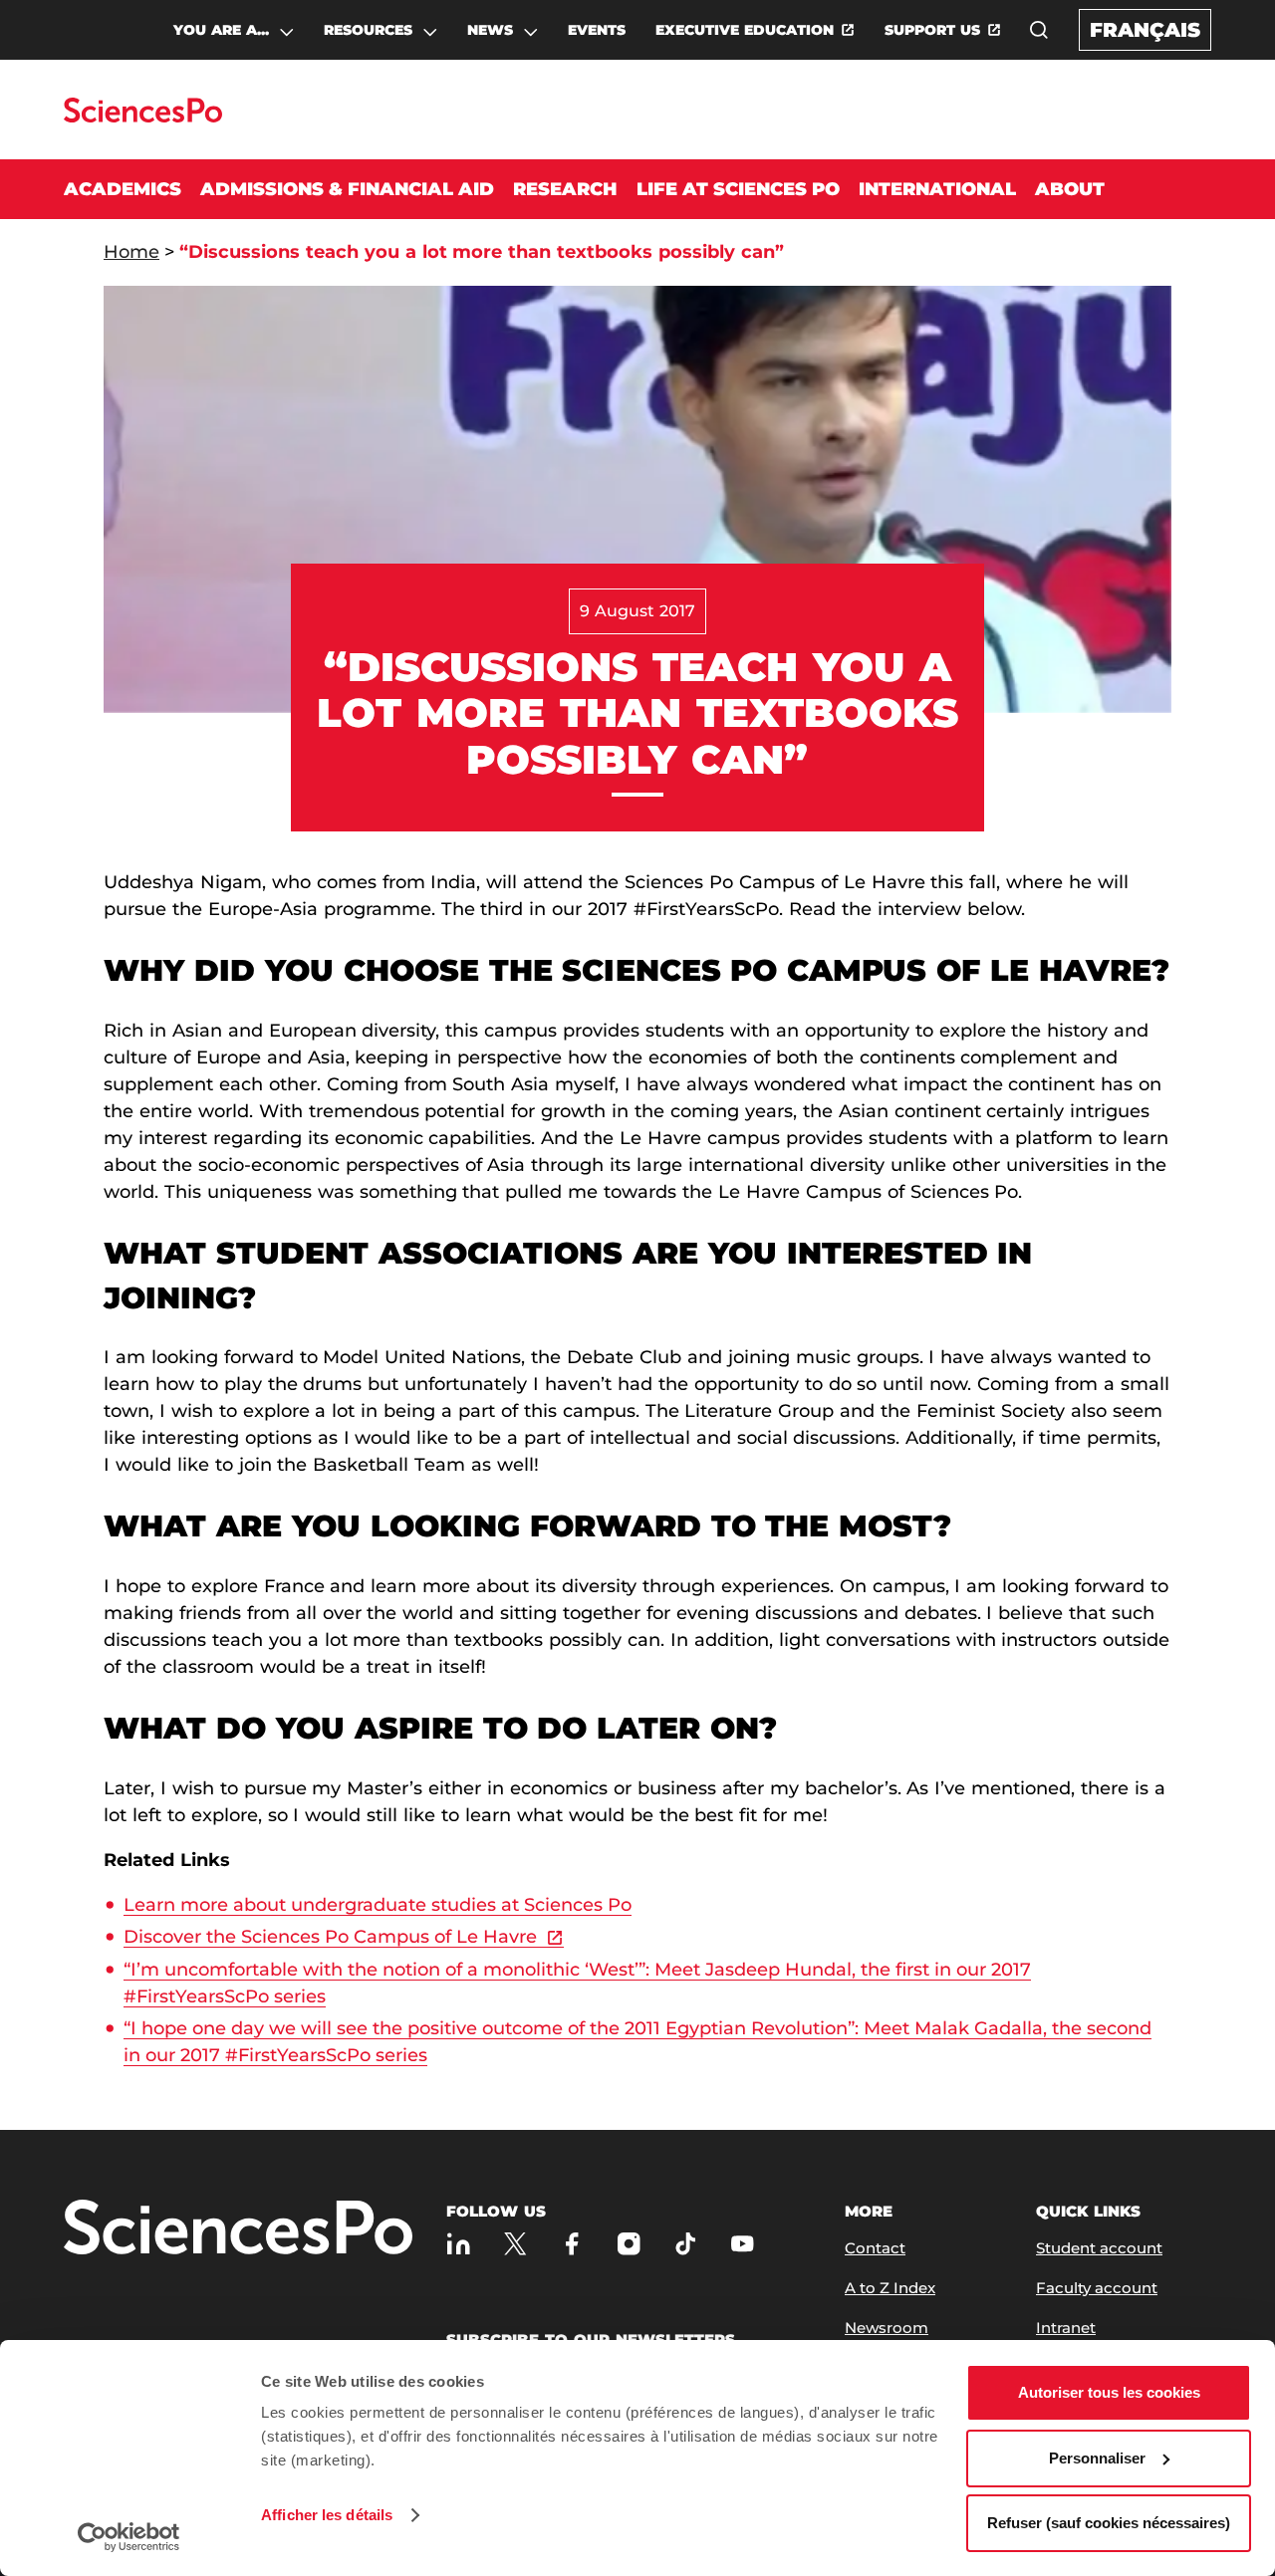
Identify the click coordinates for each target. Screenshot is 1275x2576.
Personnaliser (1097, 2458)
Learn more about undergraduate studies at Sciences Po (378, 1905)
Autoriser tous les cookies (1109, 2392)
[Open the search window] (1039, 30)
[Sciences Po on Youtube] (743, 2244)
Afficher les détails (327, 2515)
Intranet (1066, 2328)
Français (1145, 30)
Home (131, 252)
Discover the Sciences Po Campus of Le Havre (330, 1937)
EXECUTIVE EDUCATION (745, 30)
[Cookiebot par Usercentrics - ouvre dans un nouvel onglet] (129, 2537)
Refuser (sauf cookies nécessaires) (1109, 2523)
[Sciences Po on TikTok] (686, 2244)
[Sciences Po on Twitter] (515, 2244)
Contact (875, 2248)
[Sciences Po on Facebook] (572, 2244)
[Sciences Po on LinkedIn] (459, 2244)
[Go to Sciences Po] (143, 117)
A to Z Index (890, 2288)
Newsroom (887, 2328)
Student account (1099, 2248)
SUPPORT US (932, 30)
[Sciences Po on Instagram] (629, 2244)
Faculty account (1097, 2288)
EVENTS (597, 30)
